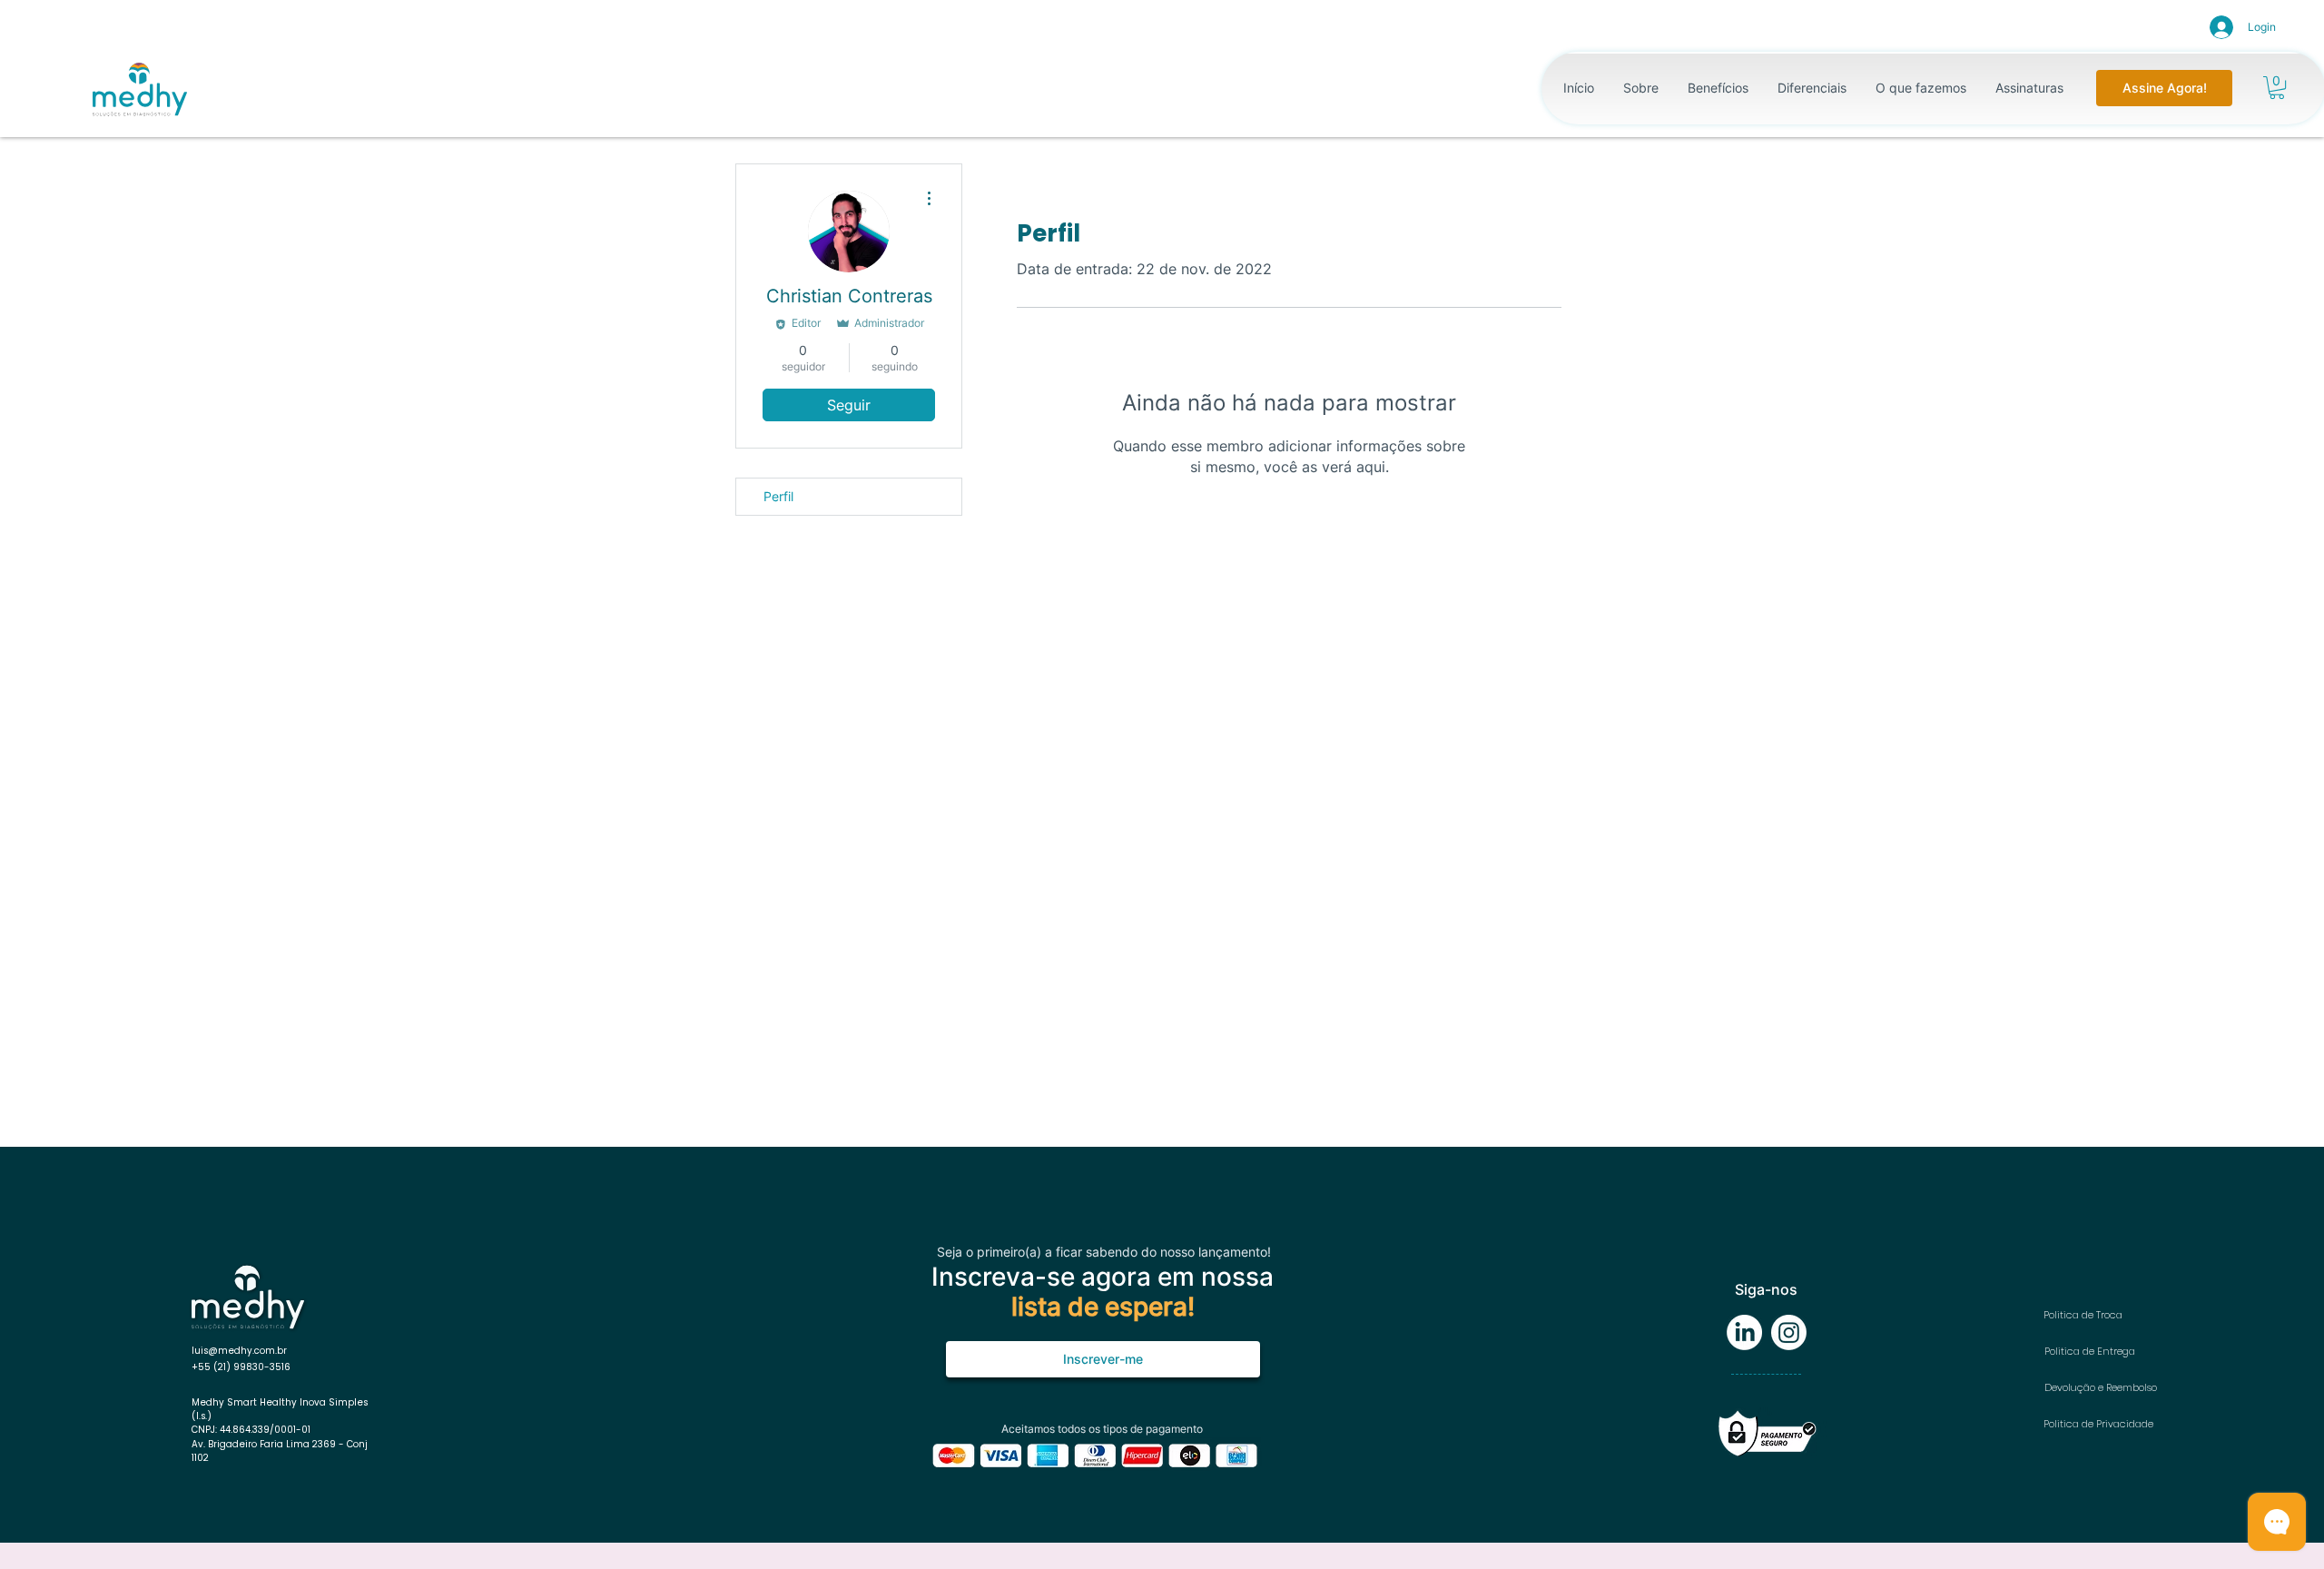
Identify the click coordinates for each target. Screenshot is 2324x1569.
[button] (2277, 88)
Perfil (778, 496)
